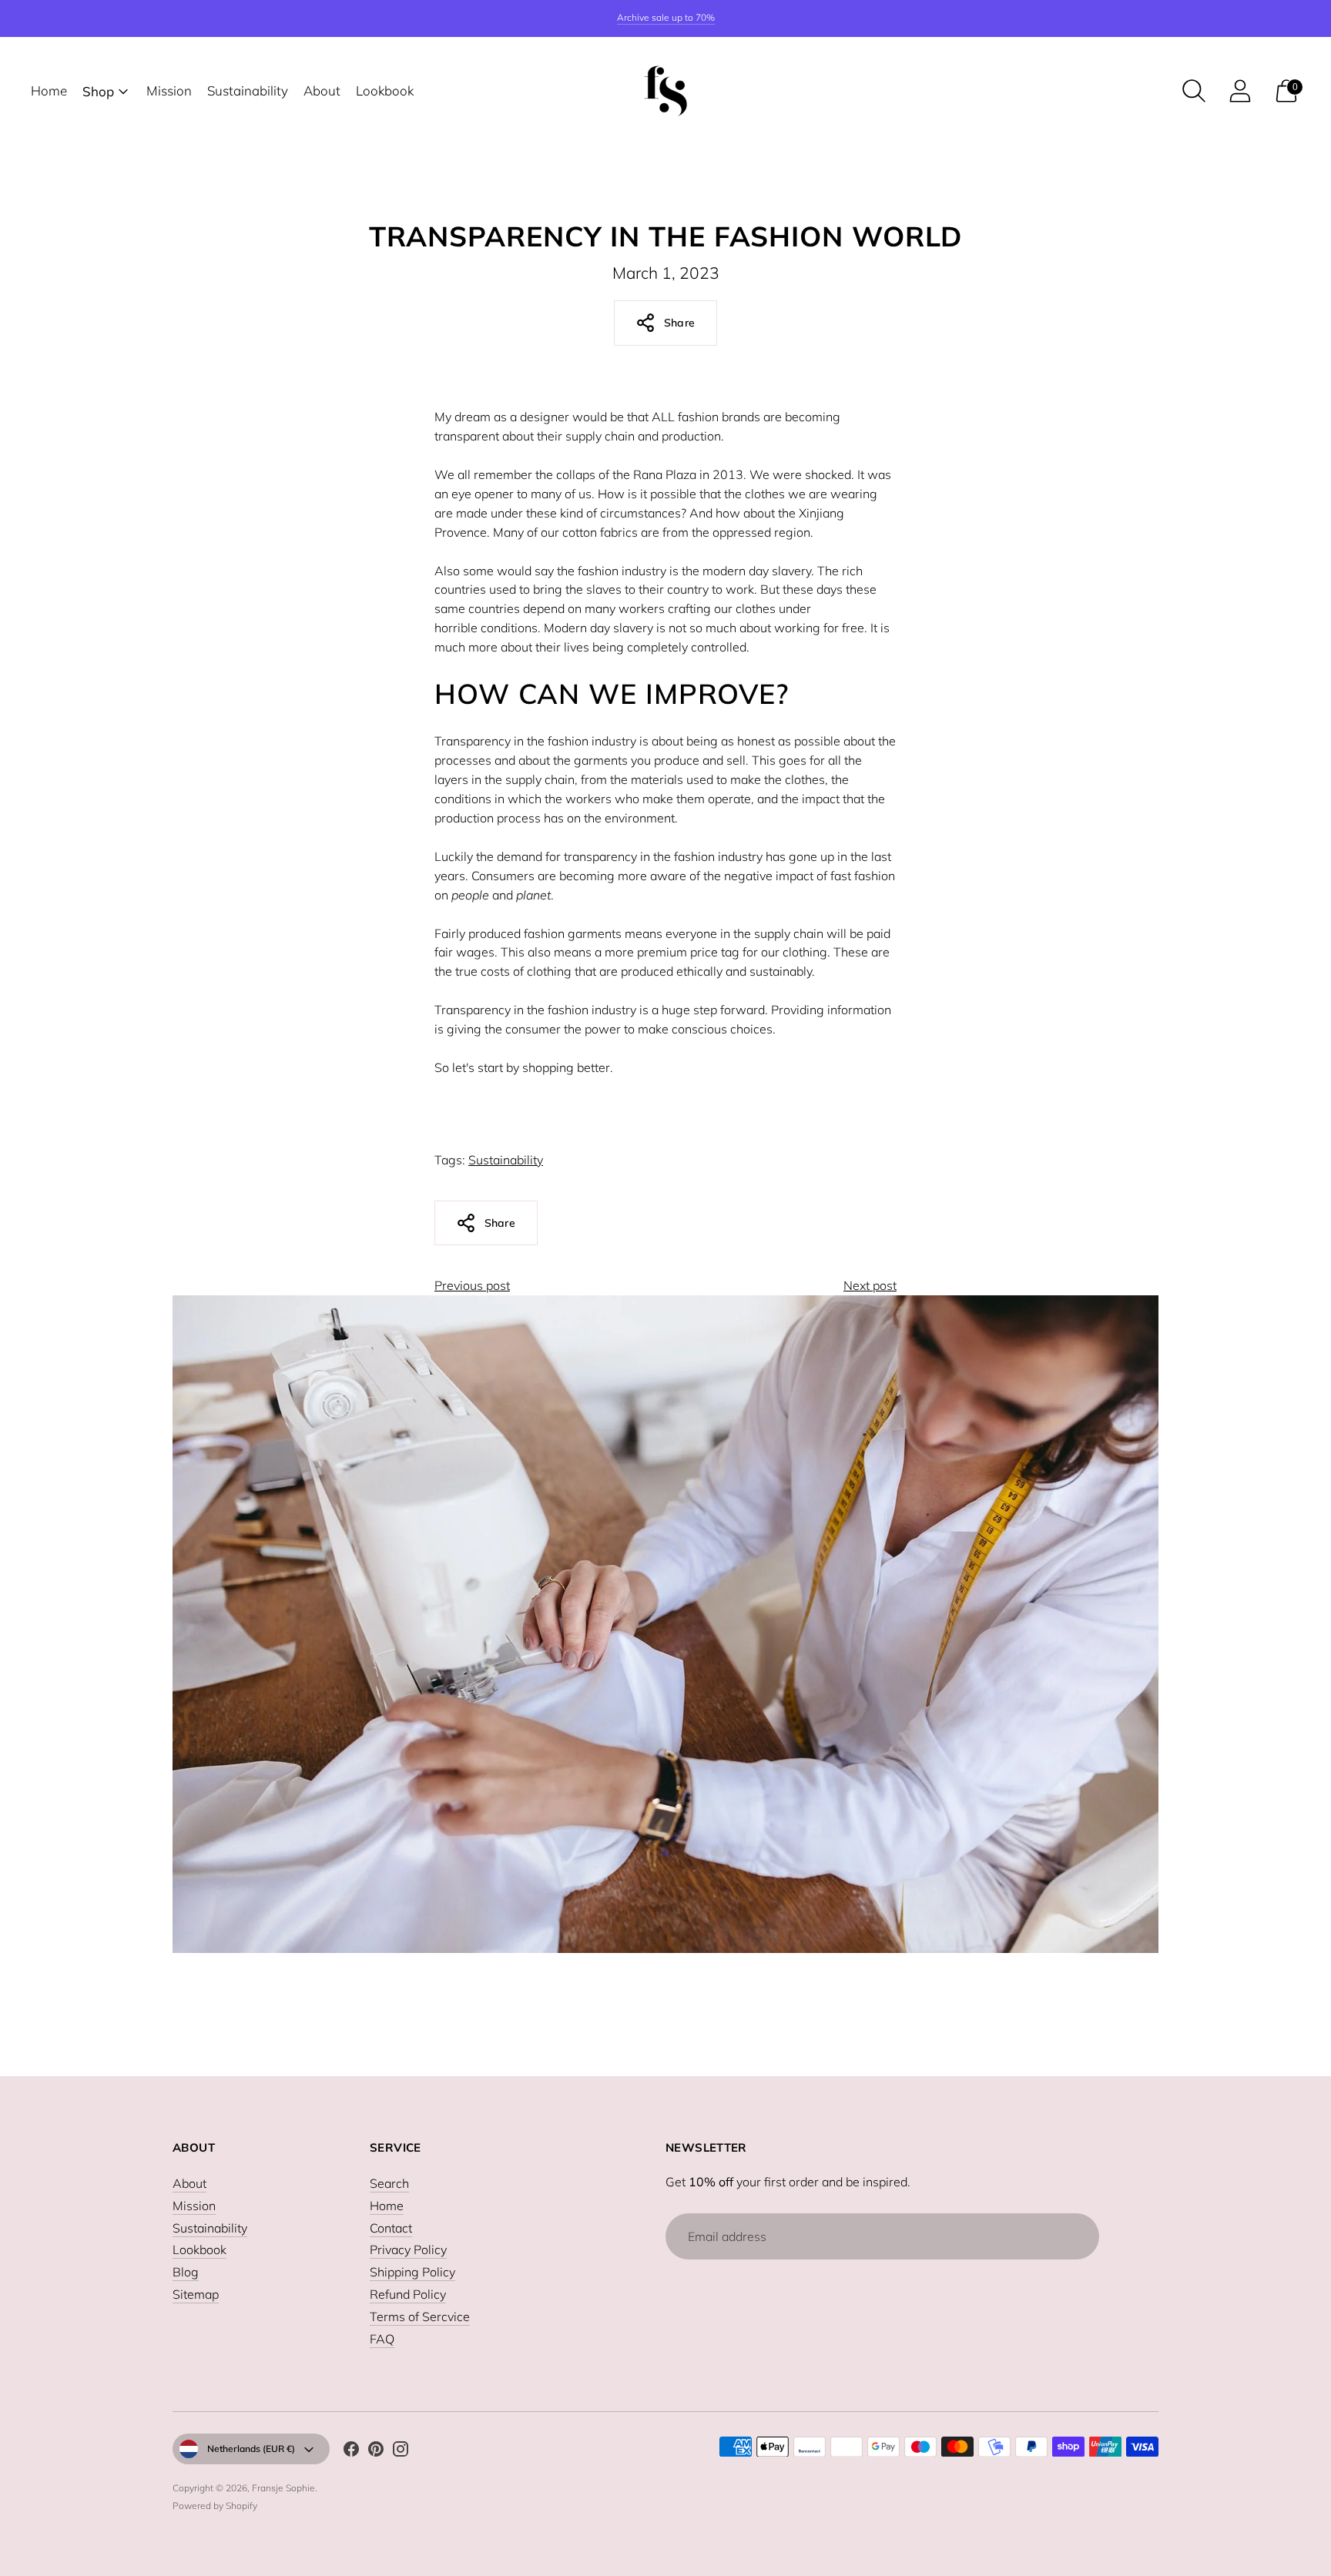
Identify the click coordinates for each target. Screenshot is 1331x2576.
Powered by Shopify (215, 2506)
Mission (169, 90)
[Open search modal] (1194, 91)
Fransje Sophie (283, 2488)
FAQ (382, 2339)
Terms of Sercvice (420, 2316)
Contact (391, 2228)
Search (389, 2183)
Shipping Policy (412, 2272)
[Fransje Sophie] (665, 91)
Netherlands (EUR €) (251, 2449)
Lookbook (385, 90)
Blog (186, 2272)
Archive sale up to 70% (666, 17)
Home (49, 90)
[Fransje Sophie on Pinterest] (376, 2452)
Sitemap (196, 2294)
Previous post (472, 1285)
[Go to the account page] (1240, 91)
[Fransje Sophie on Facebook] (351, 2452)
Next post (870, 1285)
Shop (98, 91)
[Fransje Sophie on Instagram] (401, 2452)
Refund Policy (408, 2294)
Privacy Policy (408, 2249)
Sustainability (248, 90)
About (322, 90)
